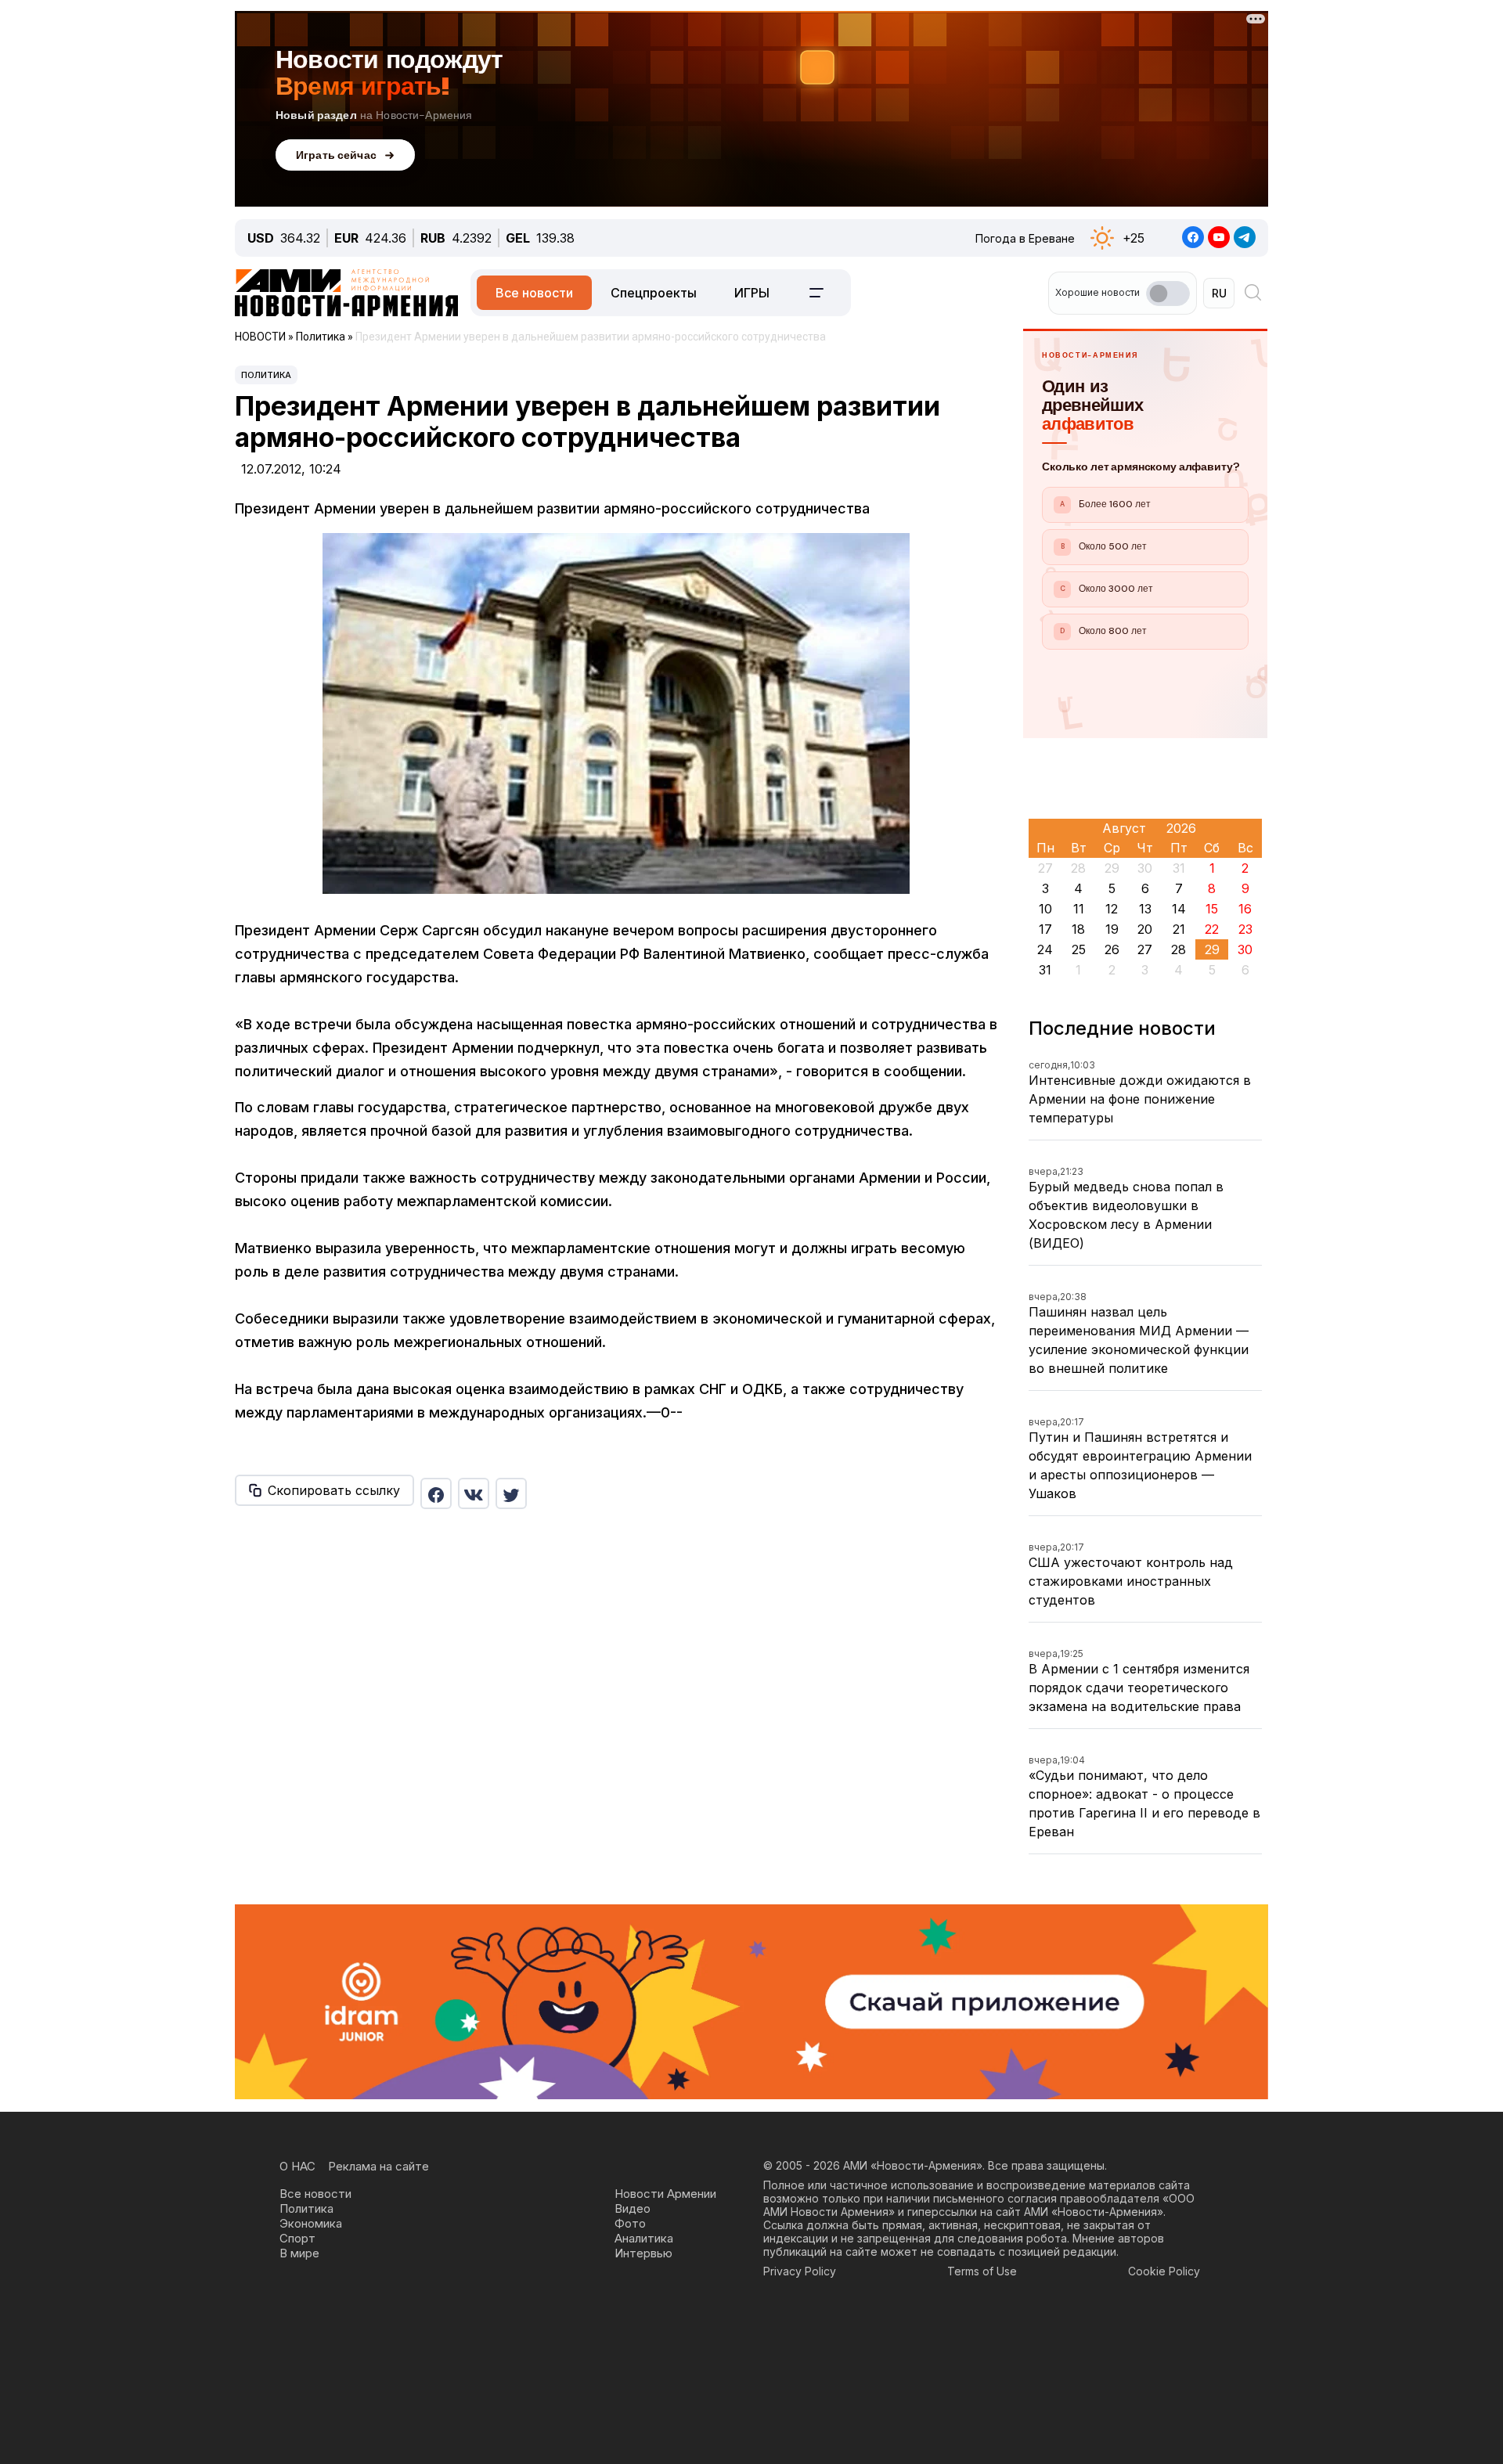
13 (1145, 909)
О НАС (297, 2166)
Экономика (311, 2223)
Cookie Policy (1164, 2271)
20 (1145, 929)
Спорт (297, 2238)
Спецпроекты (654, 293)
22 (1212, 929)
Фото (630, 2223)
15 (1212, 909)
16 (1245, 909)
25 (1079, 949)
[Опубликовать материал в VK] (474, 1493)
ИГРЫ (752, 293)
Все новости (534, 293)
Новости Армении (665, 2194)
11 (1079, 909)
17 (1045, 929)
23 (1245, 929)
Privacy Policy (800, 2271)
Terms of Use (982, 2271)
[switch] (1168, 294)
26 (1112, 949)
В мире (299, 2253)
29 (1212, 949)
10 (1045, 909)
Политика (266, 375)
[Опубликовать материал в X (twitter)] (511, 1493)
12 (1112, 909)
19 (1112, 929)
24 (1045, 949)
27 (1145, 949)
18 (1078, 929)
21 (1179, 929)
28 (1179, 949)
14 (1179, 909)
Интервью (643, 2253)
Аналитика (644, 2238)
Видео (633, 2208)
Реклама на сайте (378, 2166)
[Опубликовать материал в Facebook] (436, 1493)
